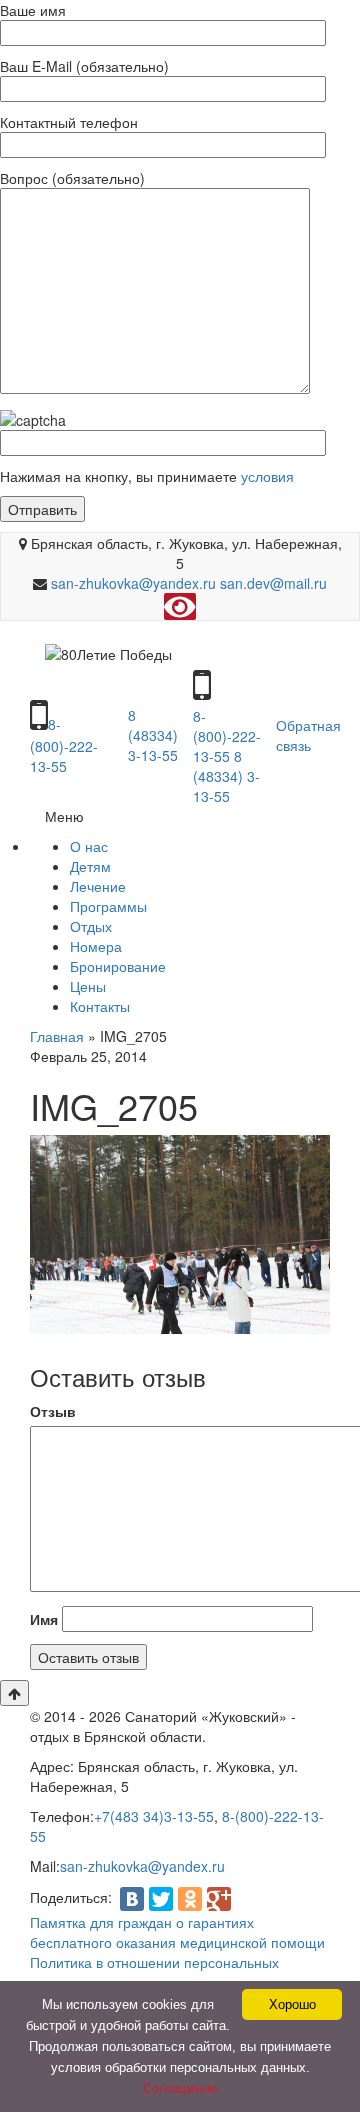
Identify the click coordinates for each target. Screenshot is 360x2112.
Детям (90, 866)
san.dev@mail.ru (273, 583)
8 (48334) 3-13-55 (153, 735)
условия (265, 476)
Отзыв (53, 1411)
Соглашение (180, 2088)
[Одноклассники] (190, 1899)
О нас (89, 846)
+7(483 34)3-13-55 (154, 1816)
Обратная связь (308, 735)
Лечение (98, 886)
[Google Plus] (219, 1899)
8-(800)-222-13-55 (64, 745)
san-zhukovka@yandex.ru (133, 583)
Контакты (100, 1006)
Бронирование (118, 966)
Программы (108, 906)
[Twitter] (161, 1899)
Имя (44, 1619)
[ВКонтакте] (132, 1899)
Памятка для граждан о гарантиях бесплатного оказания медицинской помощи (177, 1932)
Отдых (91, 926)
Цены (88, 986)
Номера (96, 946)
